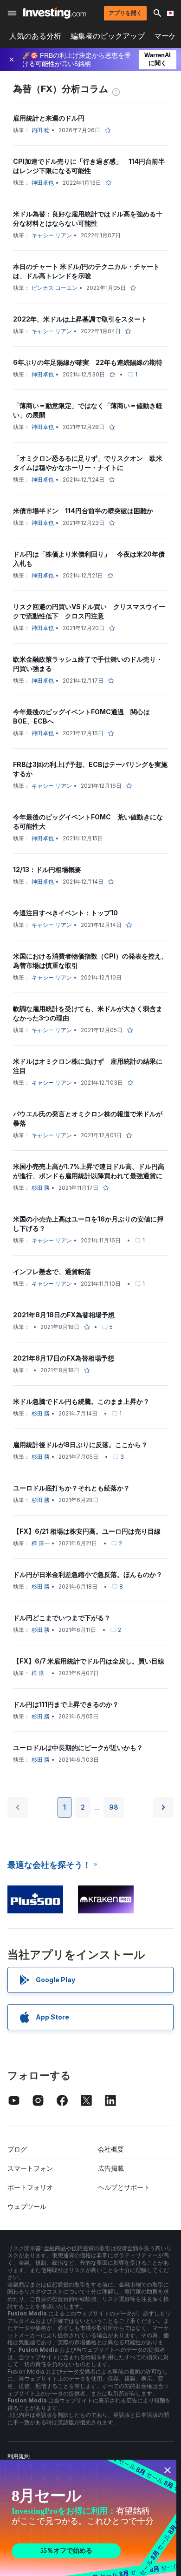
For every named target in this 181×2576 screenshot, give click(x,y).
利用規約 (19, 2456)
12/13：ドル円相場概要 (47, 869)
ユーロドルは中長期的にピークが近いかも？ (78, 1748)
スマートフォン (30, 2168)
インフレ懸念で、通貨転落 (52, 1271)
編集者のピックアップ (108, 36)
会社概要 (111, 2149)
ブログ (17, 2149)
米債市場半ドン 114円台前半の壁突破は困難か (83, 511)
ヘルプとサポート (124, 2187)
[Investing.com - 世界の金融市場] (55, 13)
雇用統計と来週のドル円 (49, 118)
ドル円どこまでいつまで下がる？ (62, 1618)
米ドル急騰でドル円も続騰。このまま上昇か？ (81, 1401)
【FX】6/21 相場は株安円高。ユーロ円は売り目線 (87, 1531)
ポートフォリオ (30, 2187)
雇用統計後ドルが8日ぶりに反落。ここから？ (80, 1445)
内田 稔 (41, 130)
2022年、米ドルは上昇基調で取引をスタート (80, 319)
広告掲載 (111, 2168)
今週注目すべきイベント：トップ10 (65, 913)
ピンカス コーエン (55, 288)
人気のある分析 (35, 36)
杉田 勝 (41, 1188)
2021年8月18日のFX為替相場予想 (64, 1315)
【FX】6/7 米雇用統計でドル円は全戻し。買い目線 (89, 1661)
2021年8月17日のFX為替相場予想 (64, 1358)
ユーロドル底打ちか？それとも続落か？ (71, 1488)
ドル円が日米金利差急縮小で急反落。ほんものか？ (88, 1574)
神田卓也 (43, 183)
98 (114, 1807)
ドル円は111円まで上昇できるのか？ (66, 1704)
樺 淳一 (41, 1543)
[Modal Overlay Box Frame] (88, 2518)
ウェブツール (27, 2206)
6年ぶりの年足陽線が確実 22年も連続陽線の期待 (88, 362)
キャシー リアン (52, 235)
